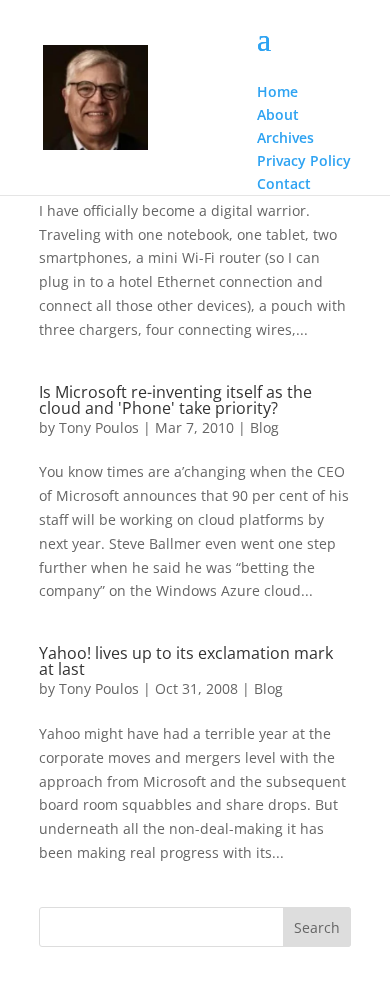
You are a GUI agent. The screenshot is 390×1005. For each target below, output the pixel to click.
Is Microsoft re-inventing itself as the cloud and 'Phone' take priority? (175, 400)
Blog (264, 427)
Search (317, 927)
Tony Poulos (99, 427)
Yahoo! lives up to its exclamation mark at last (186, 661)
